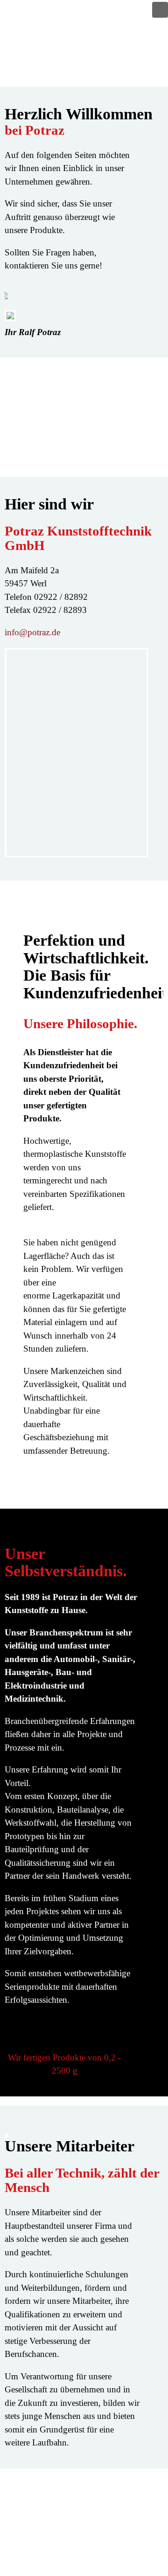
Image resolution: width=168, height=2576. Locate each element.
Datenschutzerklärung (106, 2506)
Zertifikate (126, 2533)
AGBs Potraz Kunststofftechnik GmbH (75, 2559)
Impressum (125, 2520)
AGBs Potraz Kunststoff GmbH (88, 2546)
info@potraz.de (32, 632)
